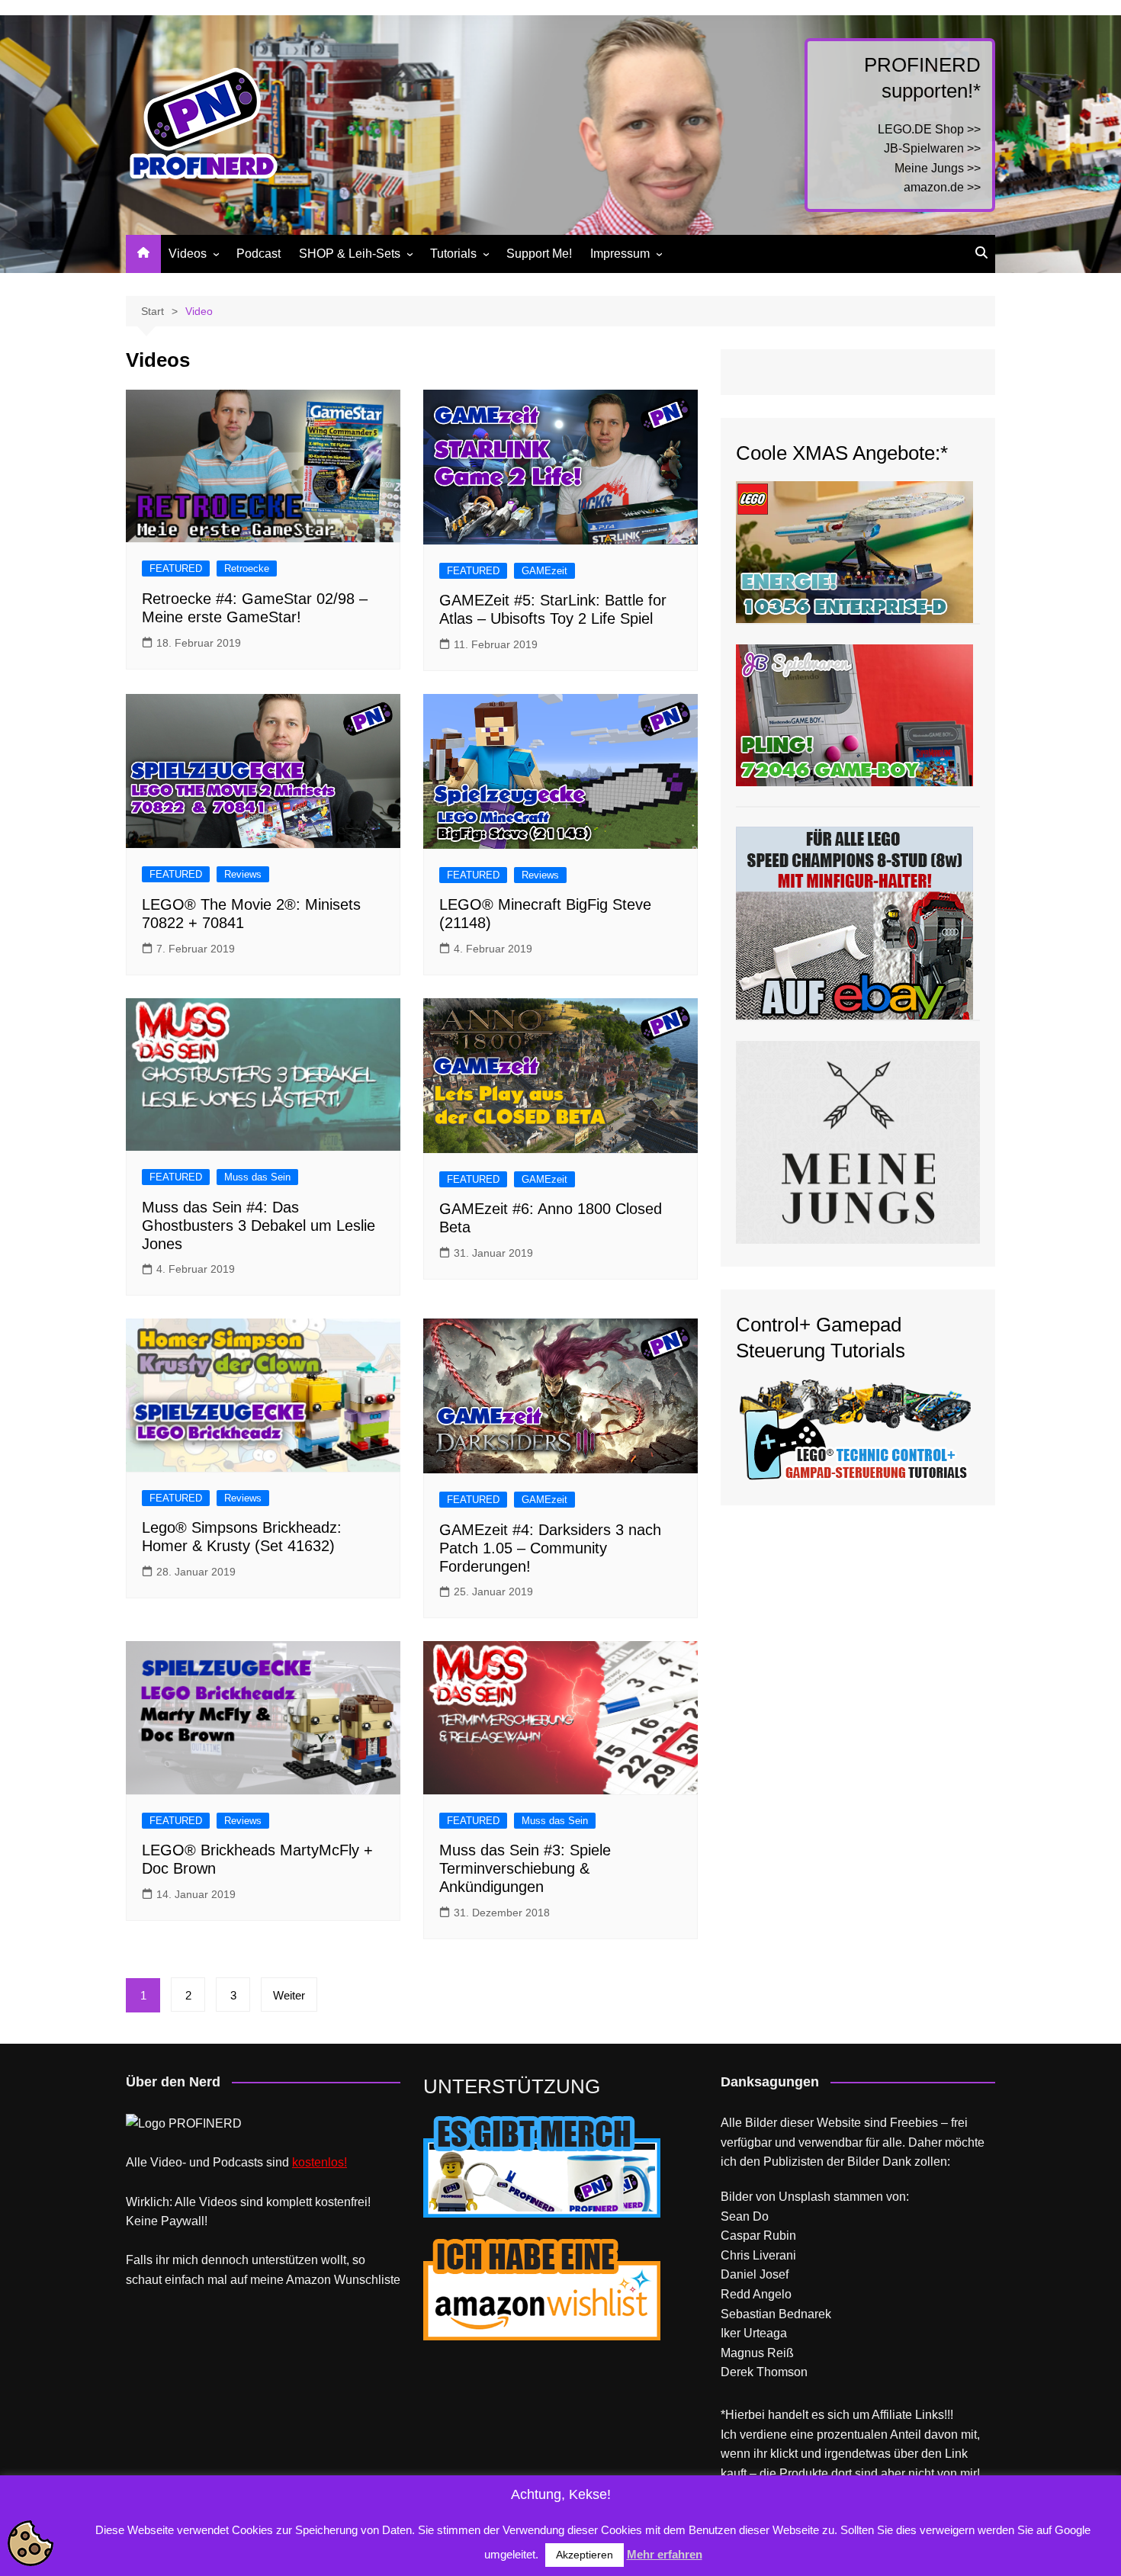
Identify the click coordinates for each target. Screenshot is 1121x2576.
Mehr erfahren (665, 2554)
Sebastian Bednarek (776, 2314)
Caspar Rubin (758, 2236)
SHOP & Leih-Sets (350, 254)
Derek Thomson (764, 2372)
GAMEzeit (544, 571)
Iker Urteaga (754, 2333)
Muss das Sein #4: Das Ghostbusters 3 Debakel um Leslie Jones (259, 1225)
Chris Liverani (758, 2255)
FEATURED (176, 569)
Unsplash (805, 2197)
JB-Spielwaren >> (932, 148)
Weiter (289, 1995)
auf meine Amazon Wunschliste (315, 2280)
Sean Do (745, 2216)
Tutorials (453, 254)
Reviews (243, 874)
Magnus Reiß (757, 2353)
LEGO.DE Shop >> (929, 129)
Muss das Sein (257, 1177)
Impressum (620, 254)
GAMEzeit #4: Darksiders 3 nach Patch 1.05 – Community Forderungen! (550, 1548)
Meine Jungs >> (938, 168)
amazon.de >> (942, 187)
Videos (188, 254)
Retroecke (247, 569)
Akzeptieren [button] (585, 2555)
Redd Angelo (756, 2294)
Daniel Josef (755, 2274)
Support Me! (539, 254)
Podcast (259, 254)
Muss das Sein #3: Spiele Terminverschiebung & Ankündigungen (525, 1868)
